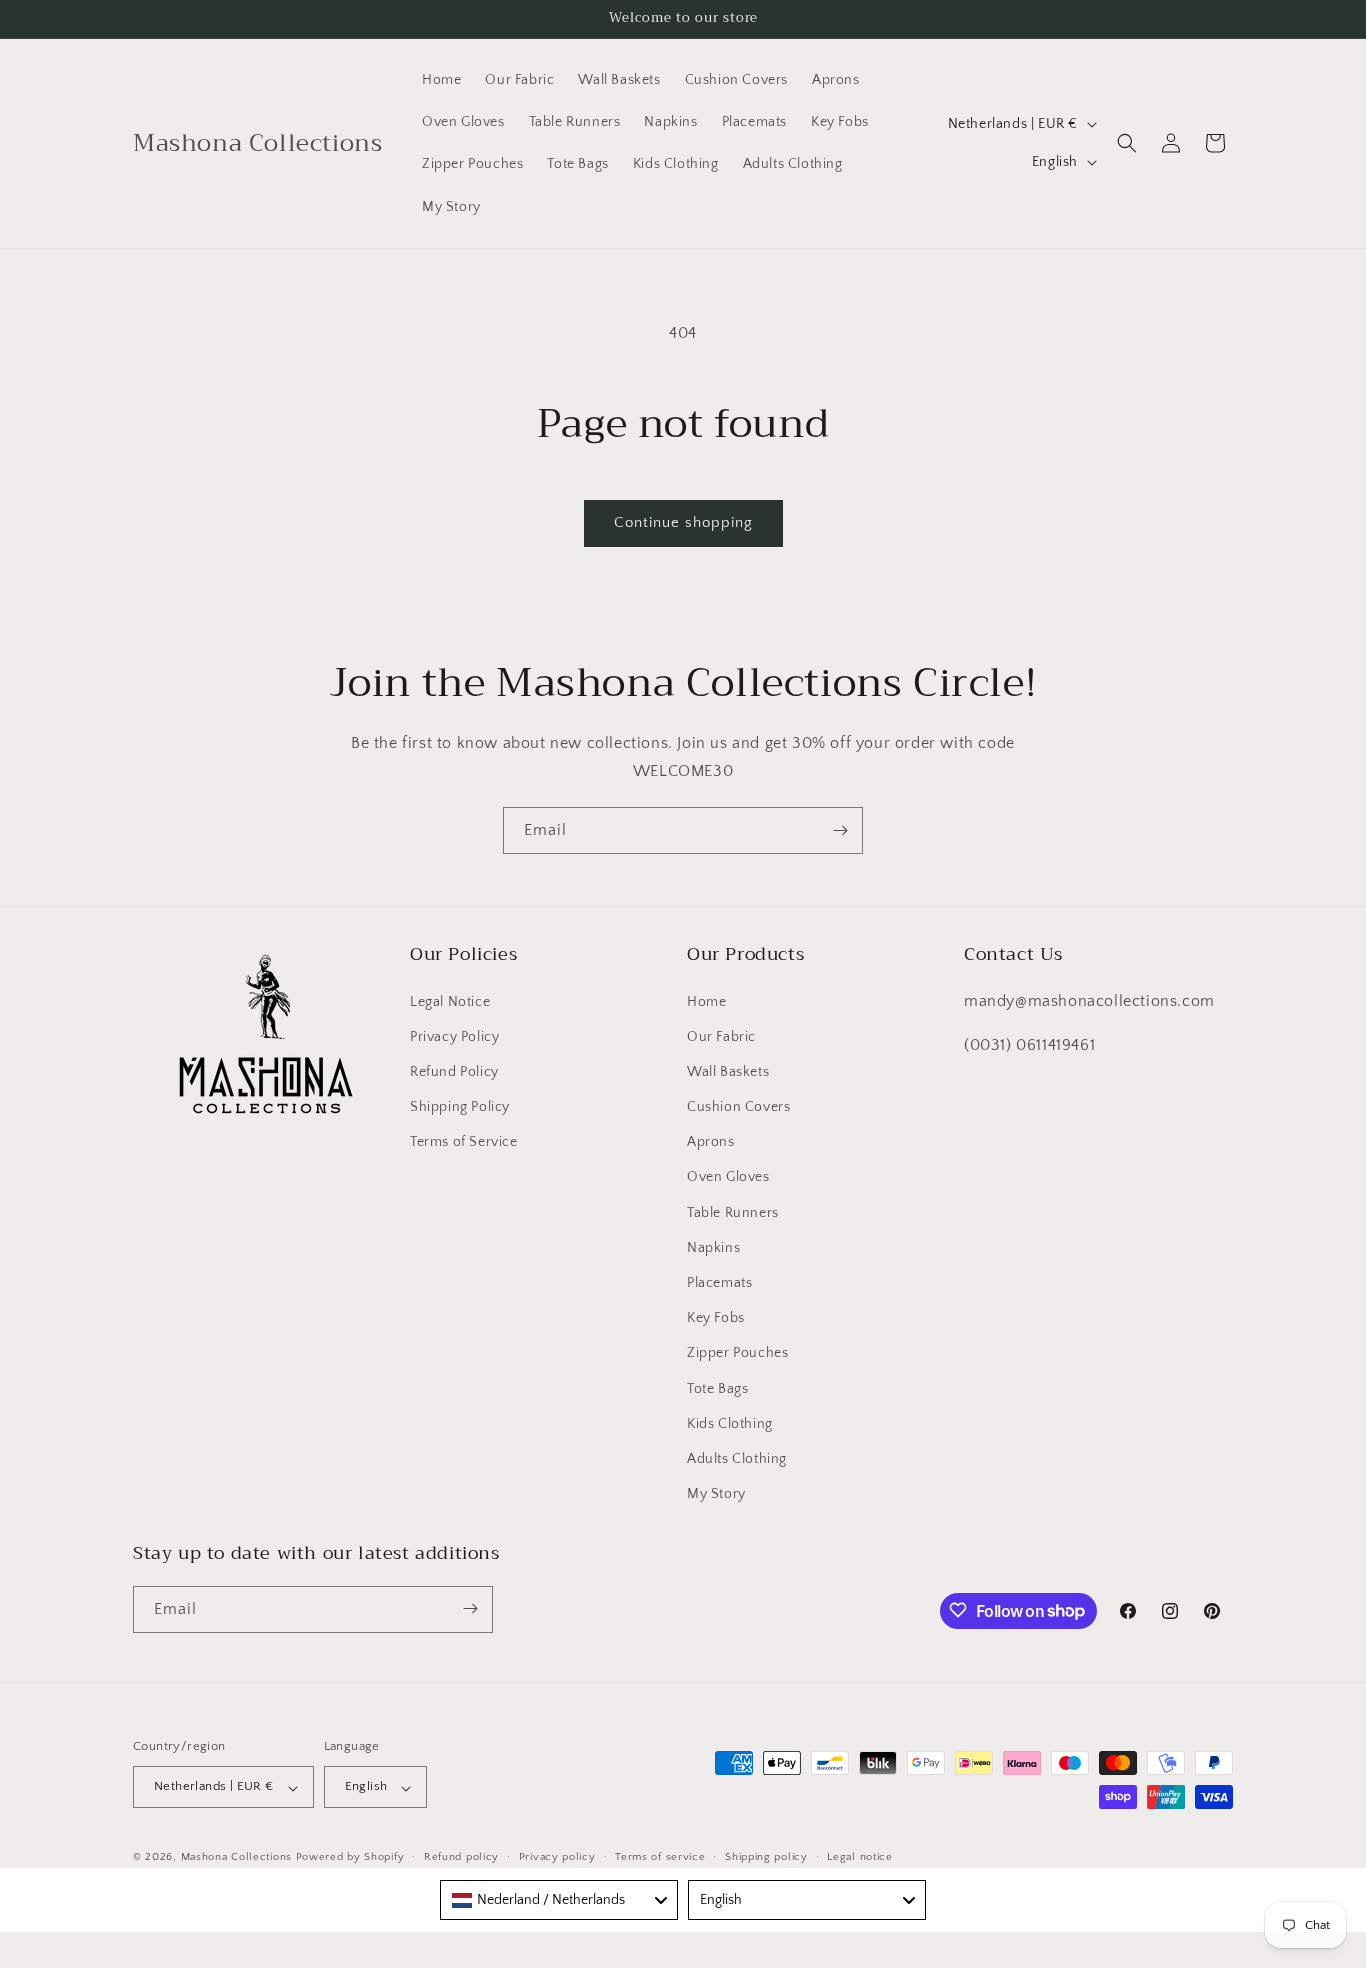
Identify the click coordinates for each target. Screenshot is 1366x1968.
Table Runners (733, 1212)
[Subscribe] (840, 830)
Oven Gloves (728, 1177)
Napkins (713, 1247)
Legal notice (859, 1857)
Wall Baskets (728, 1071)
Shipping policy (766, 1857)
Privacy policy (557, 1857)
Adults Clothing (737, 1458)
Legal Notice (450, 1001)
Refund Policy (454, 1071)
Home (706, 1001)
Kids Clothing (730, 1423)
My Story (716, 1494)
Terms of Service (464, 1142)
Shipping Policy (460, 1106)
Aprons (711, 1142)
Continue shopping (683, 522)
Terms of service (660, 1857)
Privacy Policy (454, 1036)
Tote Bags (717, 1388)
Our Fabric (721, 1036)
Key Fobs (716, 1318)
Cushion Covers (738, 1106)
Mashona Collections (236, 1858)
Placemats (719, 1282)
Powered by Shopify (350, 1858)
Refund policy (461, 1857)
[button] (1127, 143)
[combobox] (559, 1900)
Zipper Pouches (737, 1353)
